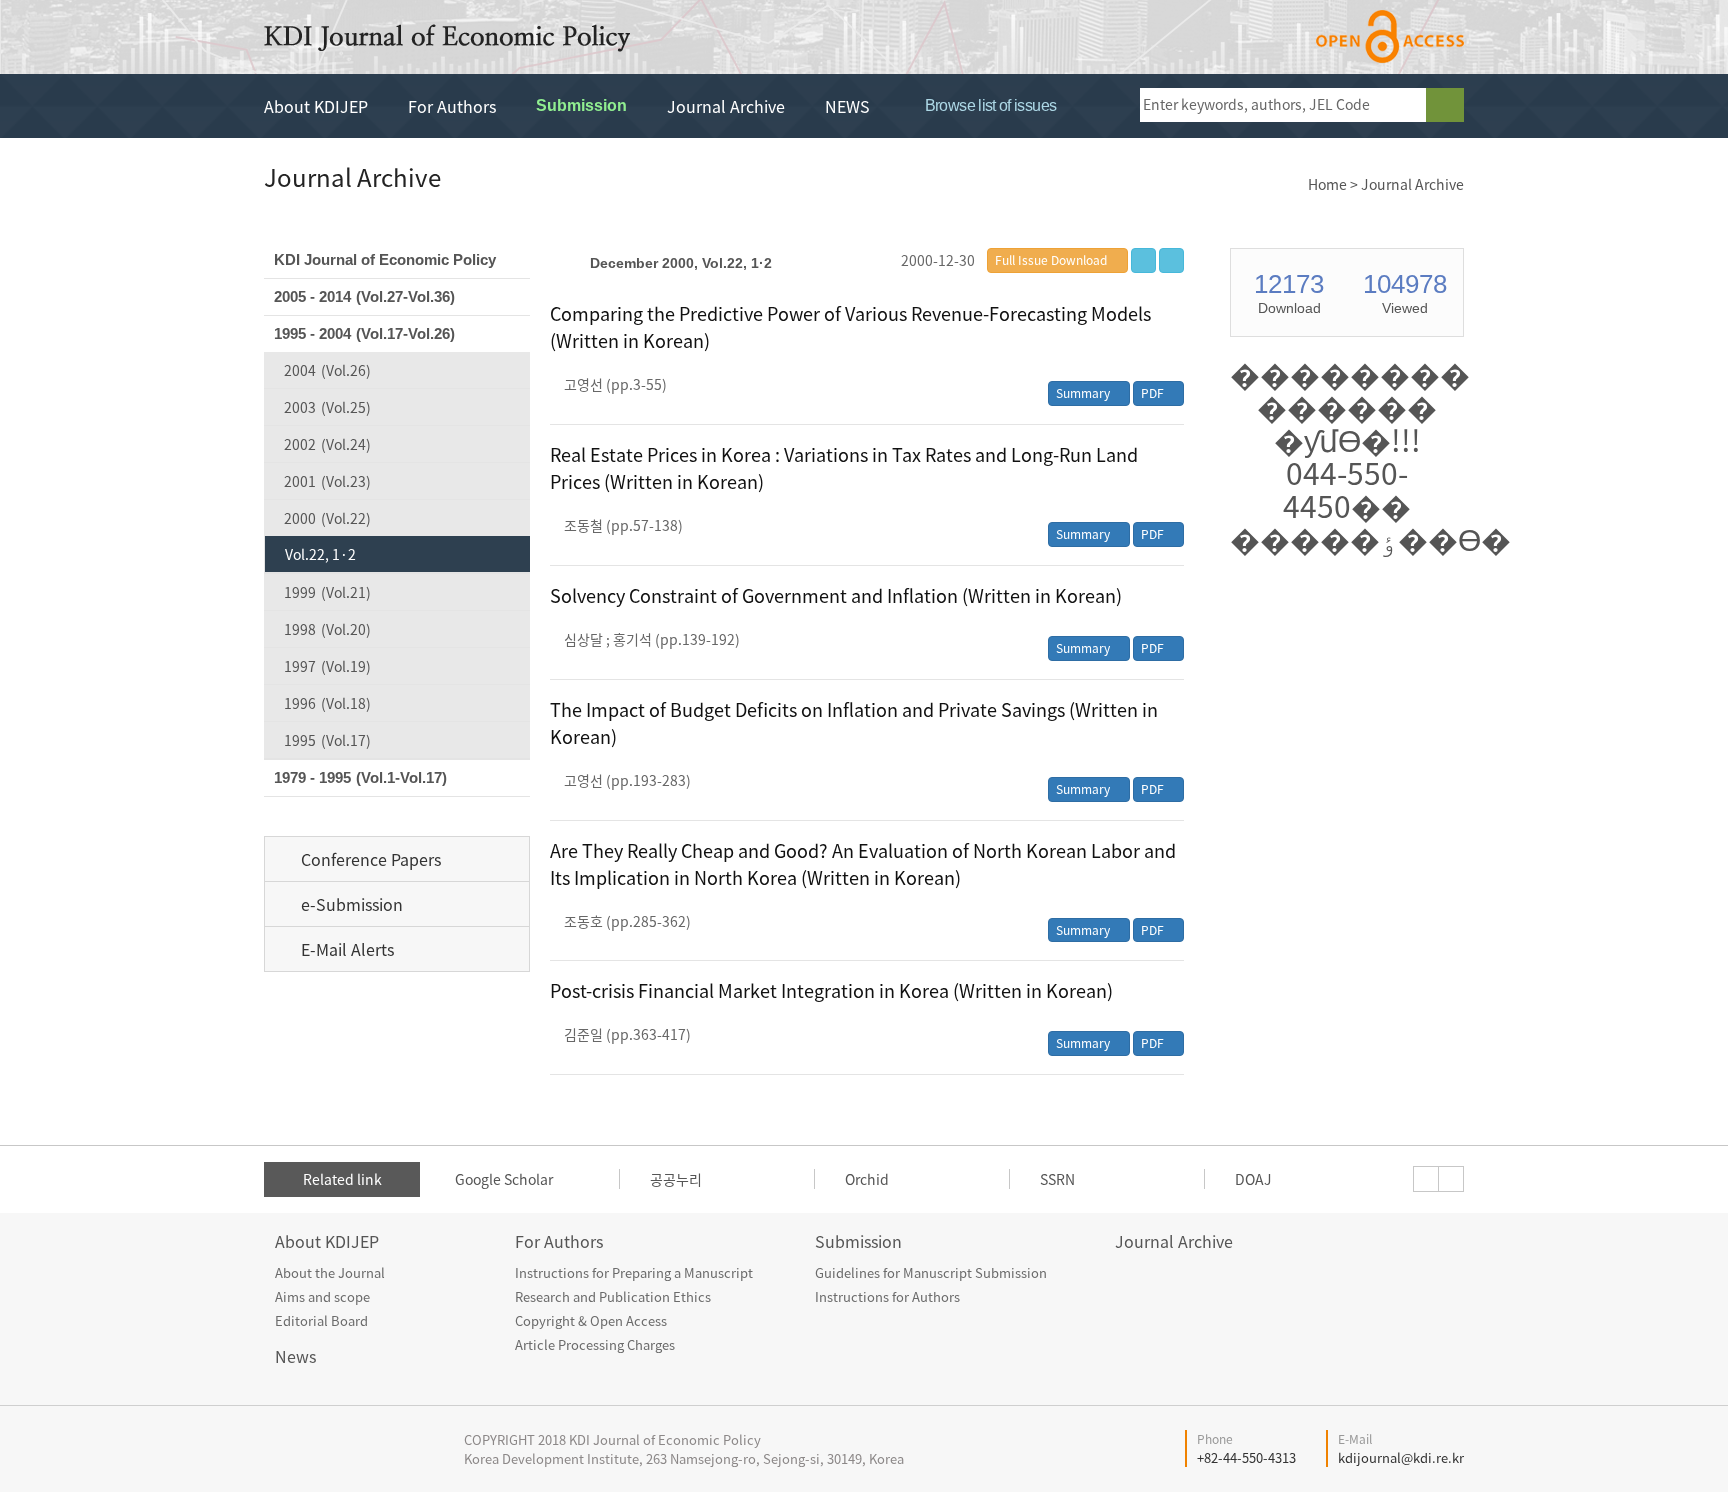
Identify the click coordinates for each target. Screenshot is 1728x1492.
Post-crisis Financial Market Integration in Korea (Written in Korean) (831, 990)
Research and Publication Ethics (613, 1296)
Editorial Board (321, 1320)
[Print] (1171, 260)
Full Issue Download (1051, 260)
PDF (1154, 393)
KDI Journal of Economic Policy (447, 38)
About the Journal (330, 1272)
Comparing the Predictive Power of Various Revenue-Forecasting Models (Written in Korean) (850, 327)
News (295, 1356)
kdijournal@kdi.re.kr (1401, 1457)
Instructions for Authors (887, 1296)
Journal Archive (726, 106)
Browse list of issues (988, 105)
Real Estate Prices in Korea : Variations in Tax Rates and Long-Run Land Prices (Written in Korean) (844, 468)
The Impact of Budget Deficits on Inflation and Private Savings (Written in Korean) (854, 723)
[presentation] (1426, 1179)
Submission (581, 105)
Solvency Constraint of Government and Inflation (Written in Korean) (836, 595)
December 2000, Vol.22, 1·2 (681, 263)
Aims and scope (322, 1296)
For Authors (452, 106)
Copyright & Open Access (591, 1320)
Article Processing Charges (595, 1344)
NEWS (847, 106)
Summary (1084, 393)
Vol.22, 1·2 (320, 554)
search (1445, 105)
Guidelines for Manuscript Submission (931, 1272)
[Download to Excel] (1143, 260)
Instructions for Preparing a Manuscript (634, 1272)
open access (1390, 36)
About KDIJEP (316, 106)
